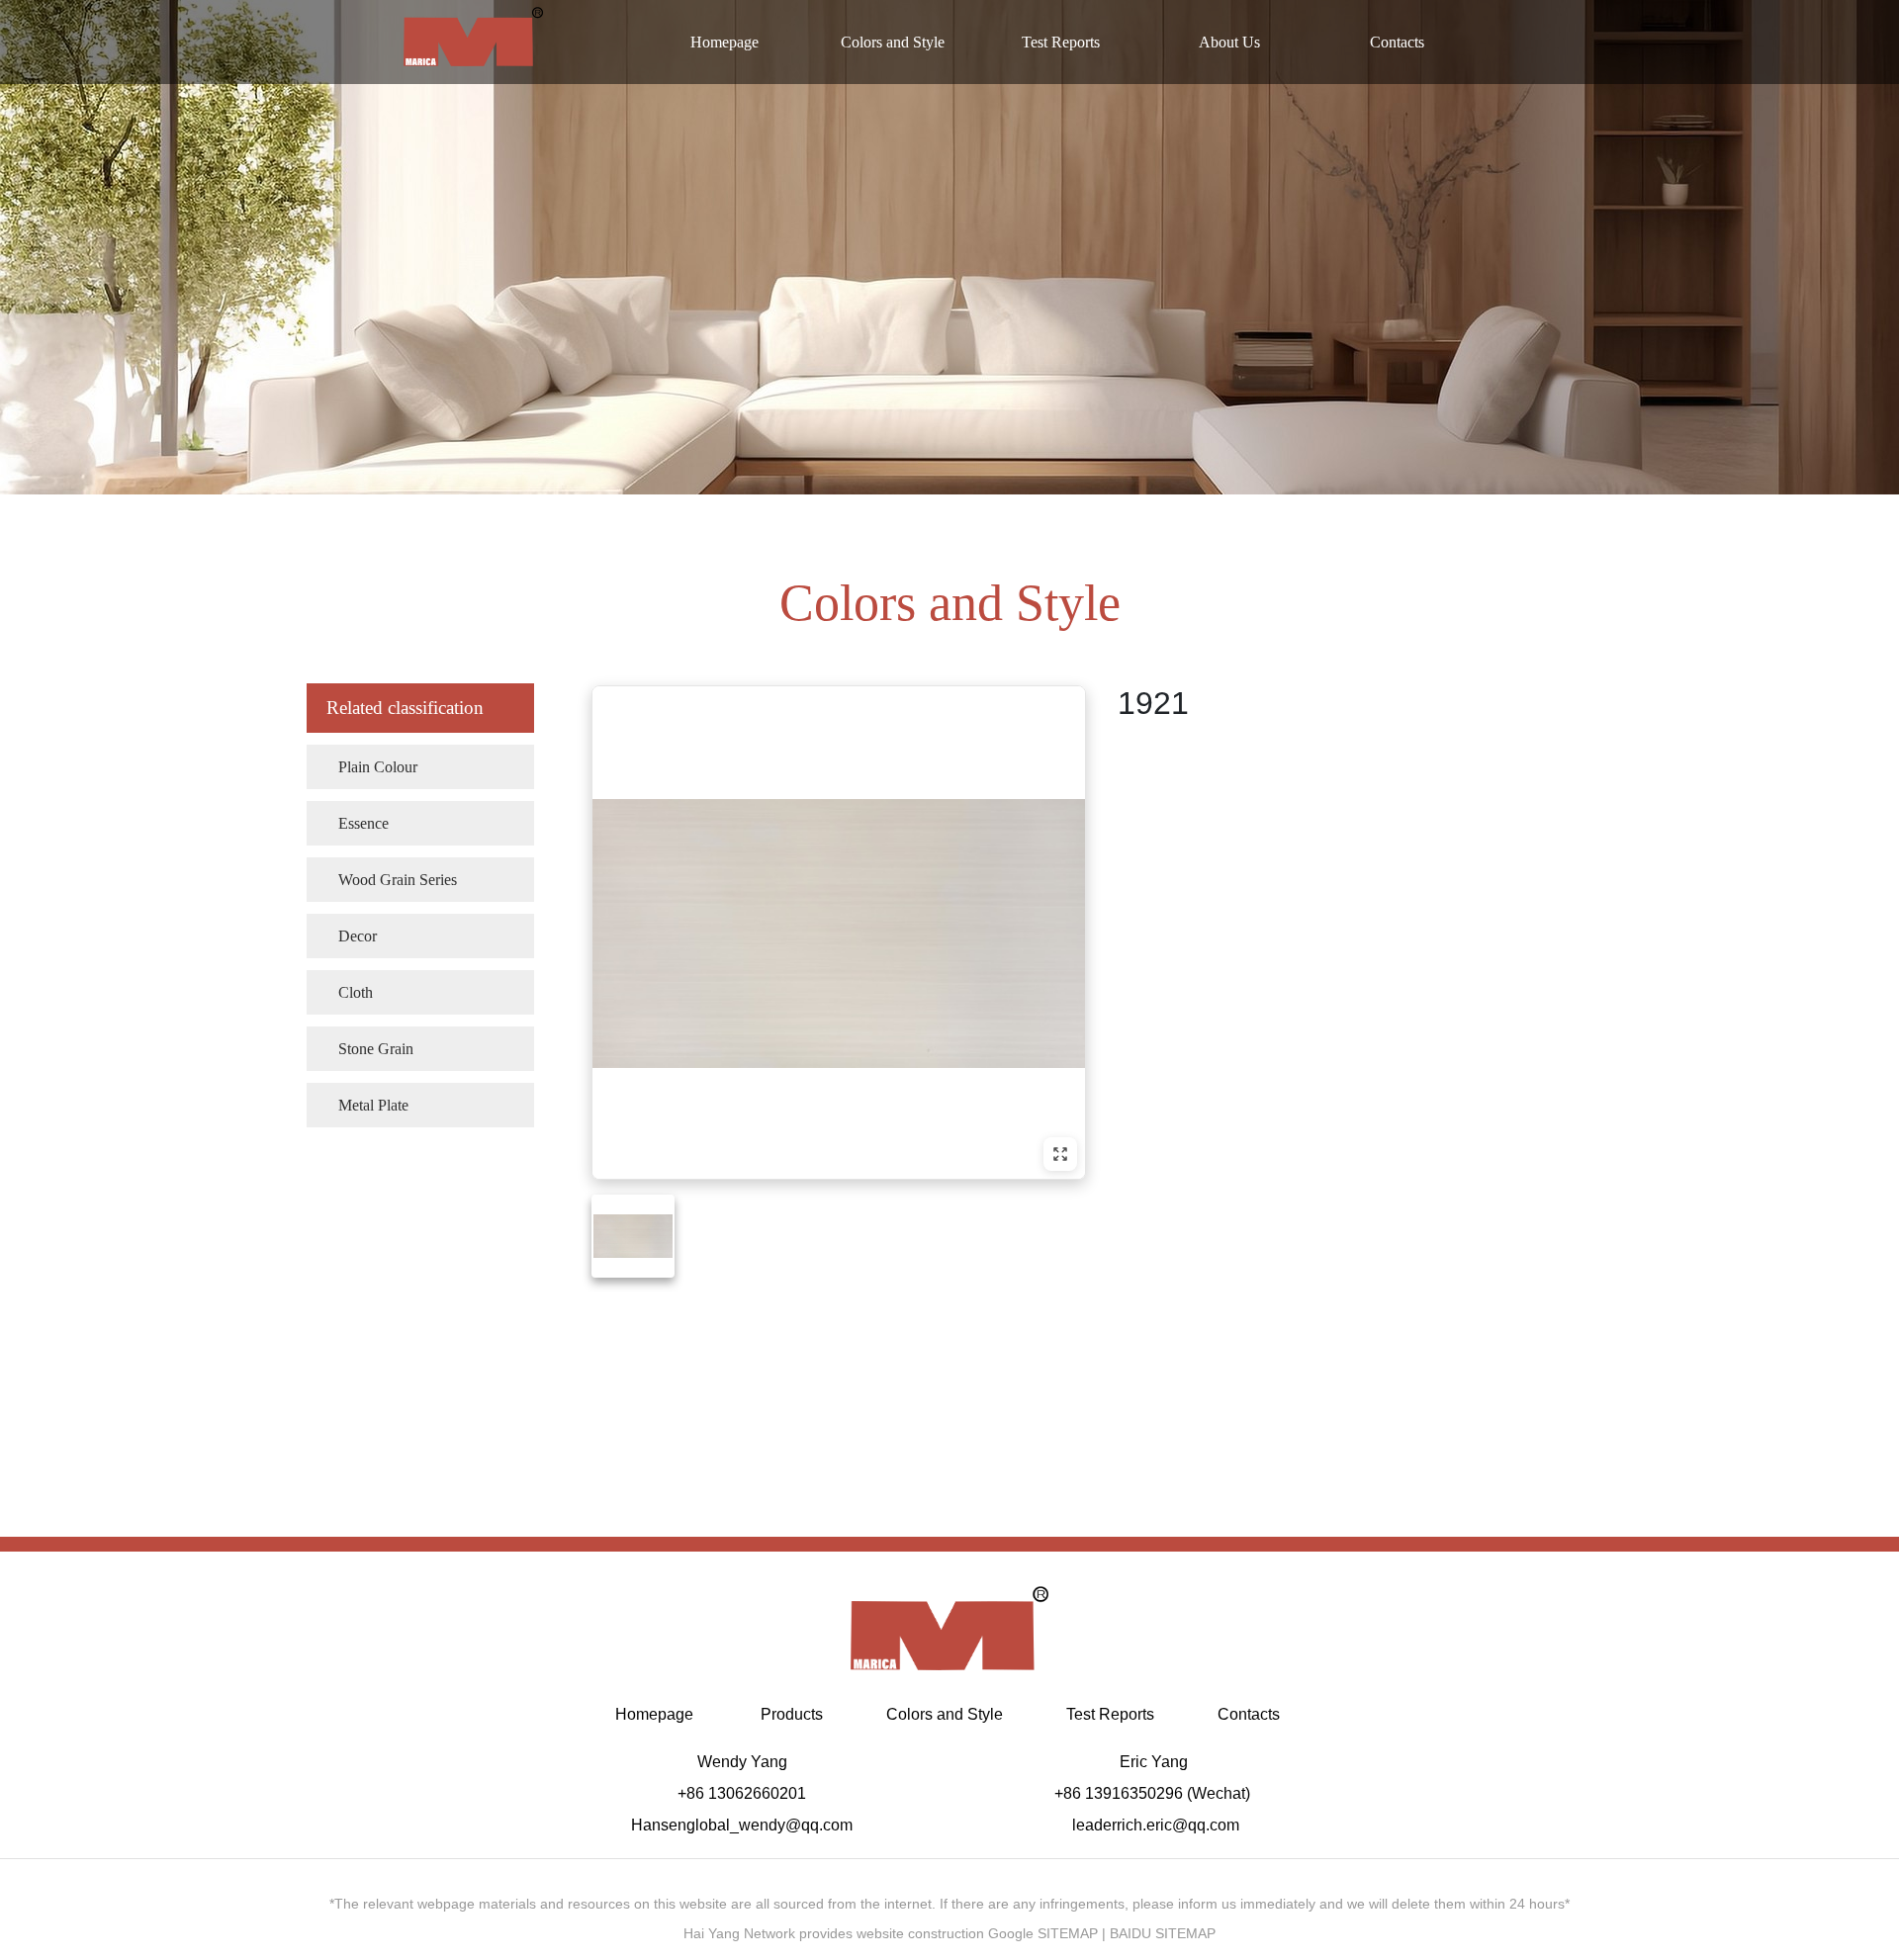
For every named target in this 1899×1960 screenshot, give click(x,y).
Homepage (724, 42)
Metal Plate (365, 1105)
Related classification (405, 708)
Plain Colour (369, 766)
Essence (355, 823)
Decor (349, 935)
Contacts (1397, 42)
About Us (1229, 42)
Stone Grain (367, 1048)
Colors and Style (893, 42)
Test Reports (1061, 42)
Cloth (347, 992)
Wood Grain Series (389, 879)
